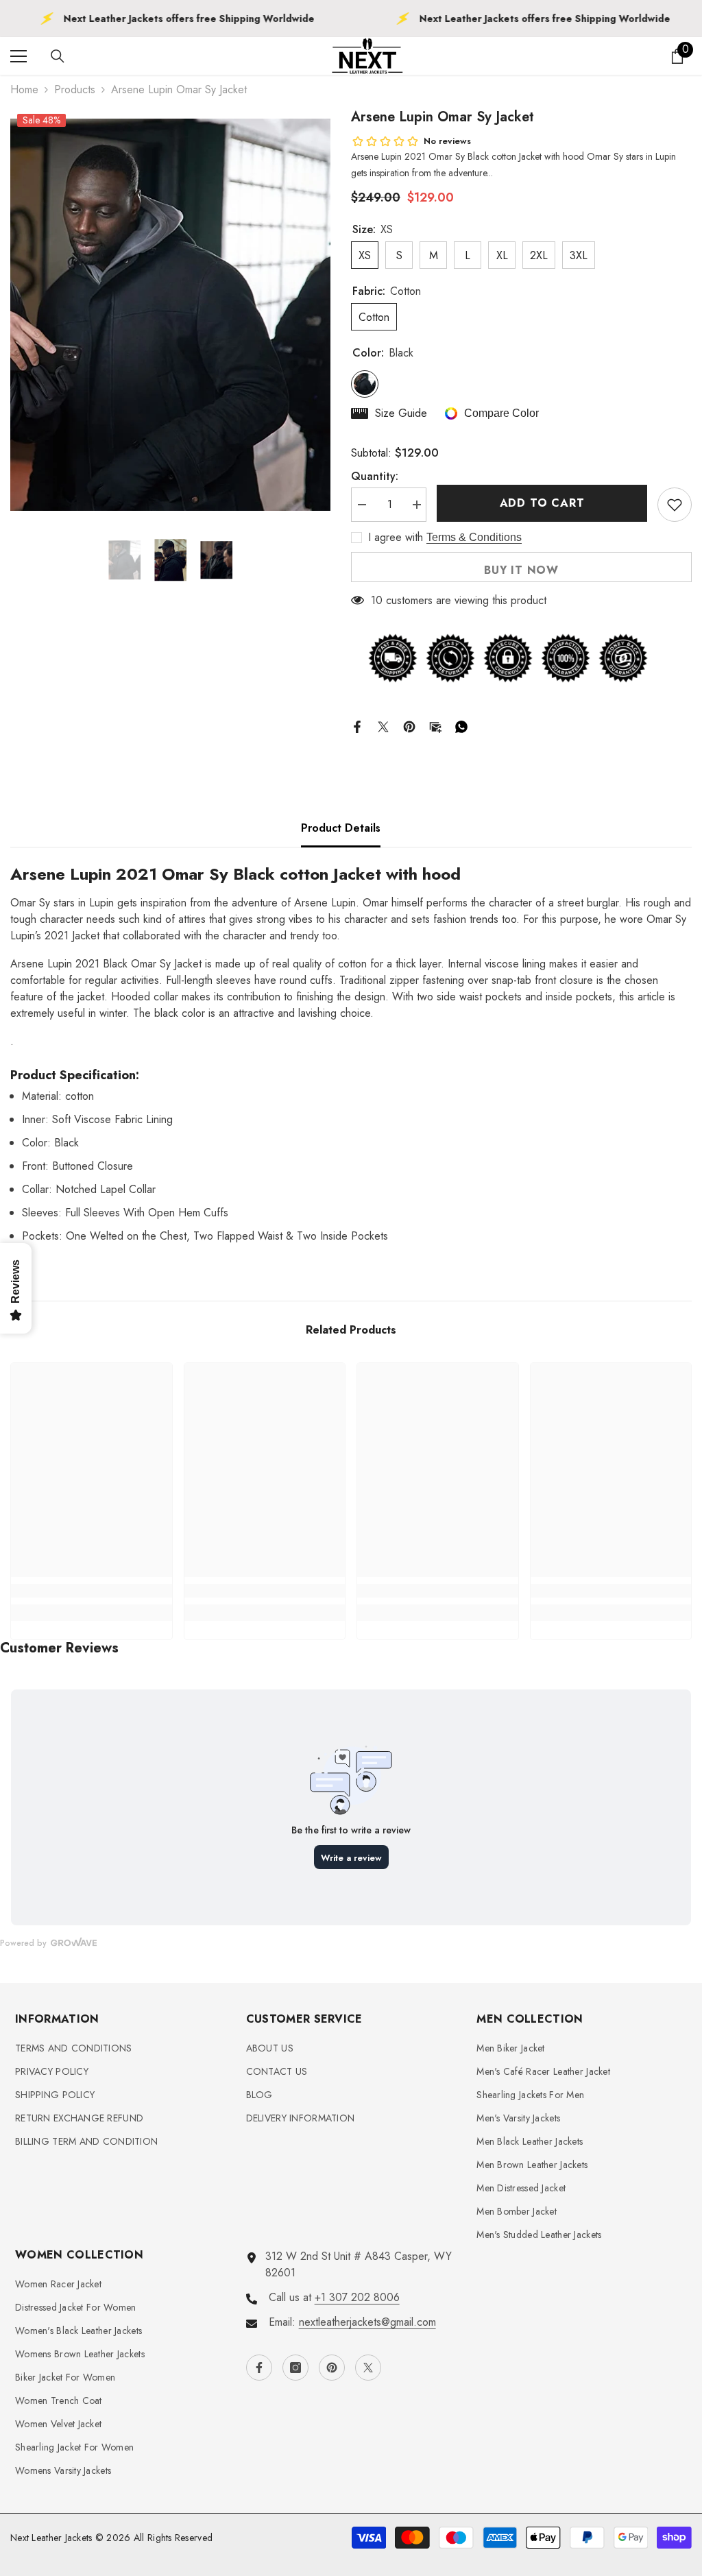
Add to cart (542, 503)
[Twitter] (383, 725)
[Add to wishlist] (675, 505)
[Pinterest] (409, 725)
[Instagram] (295, 2368)
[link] (92, 1591)
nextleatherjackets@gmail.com (367, 2322)
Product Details (341, 828)
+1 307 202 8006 (357, 2297)
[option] (170, 315)
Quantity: (375, 476)
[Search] (58, 56)
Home (24, 89)
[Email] (435, 725)
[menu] (19, 56)
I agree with (396, 538)
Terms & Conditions (474, 537)
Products (75, 89)
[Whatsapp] (461, 725)
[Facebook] (357, 725)
